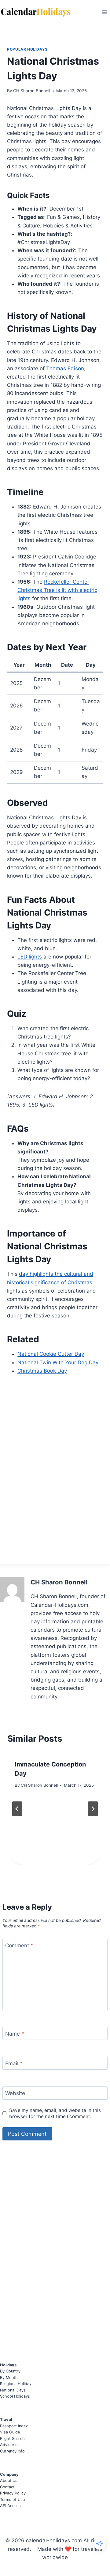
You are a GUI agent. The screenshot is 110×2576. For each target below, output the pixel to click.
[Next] (93, 1809)
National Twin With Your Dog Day (58, 1362)
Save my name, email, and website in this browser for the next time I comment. (55, 2113)
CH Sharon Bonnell (32, 91)
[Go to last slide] (17, 1809)
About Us (9, 2481)
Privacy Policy (13, 2493)
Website (15, 2093)
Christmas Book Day (42, 1371)
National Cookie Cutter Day (51, 1354)
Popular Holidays (27, 49)
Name (15, 2033)
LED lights (30, 957)
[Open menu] (104, 12)
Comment (19, 1945)
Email (14, 2063)
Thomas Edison (65, 368)
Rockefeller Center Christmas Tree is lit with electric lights (57, 590)
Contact (7, 2487)
